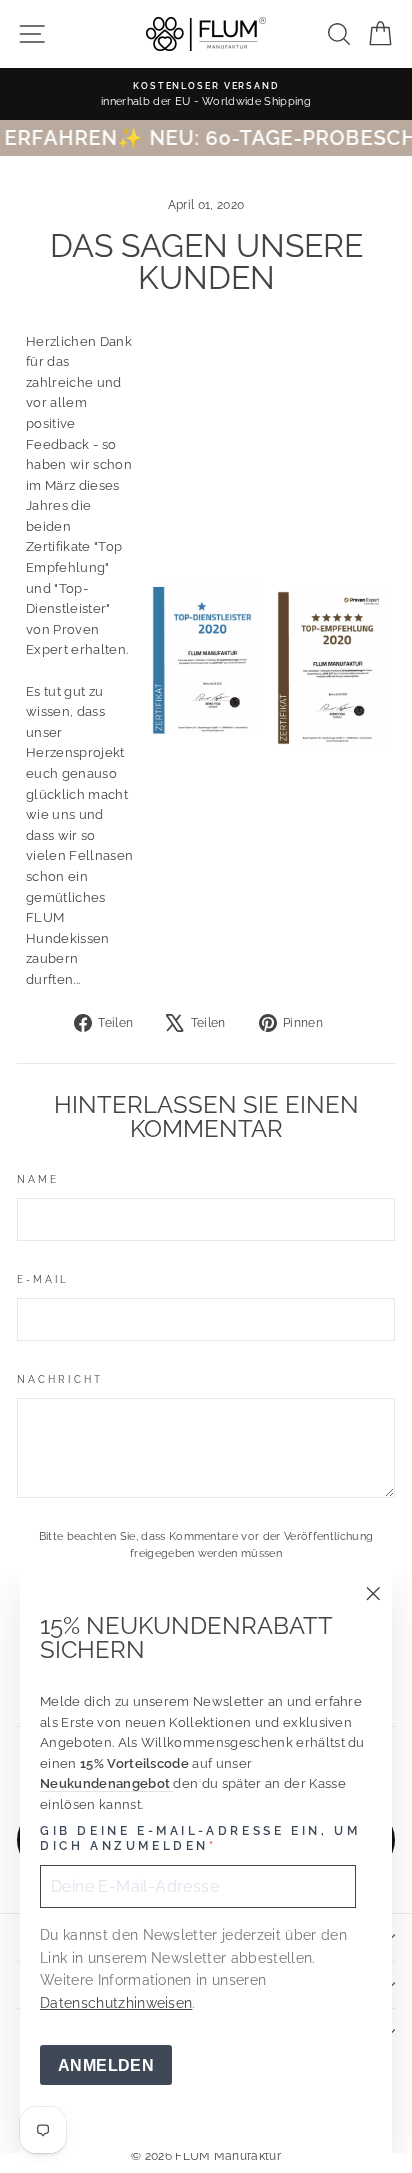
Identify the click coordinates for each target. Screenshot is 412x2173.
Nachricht (60, 1379)
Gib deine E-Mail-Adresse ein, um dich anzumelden (200, 1839)
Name (38, 1179)
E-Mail (43, 1279)
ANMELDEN (106, 2065)
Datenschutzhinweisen (116, 2003)
